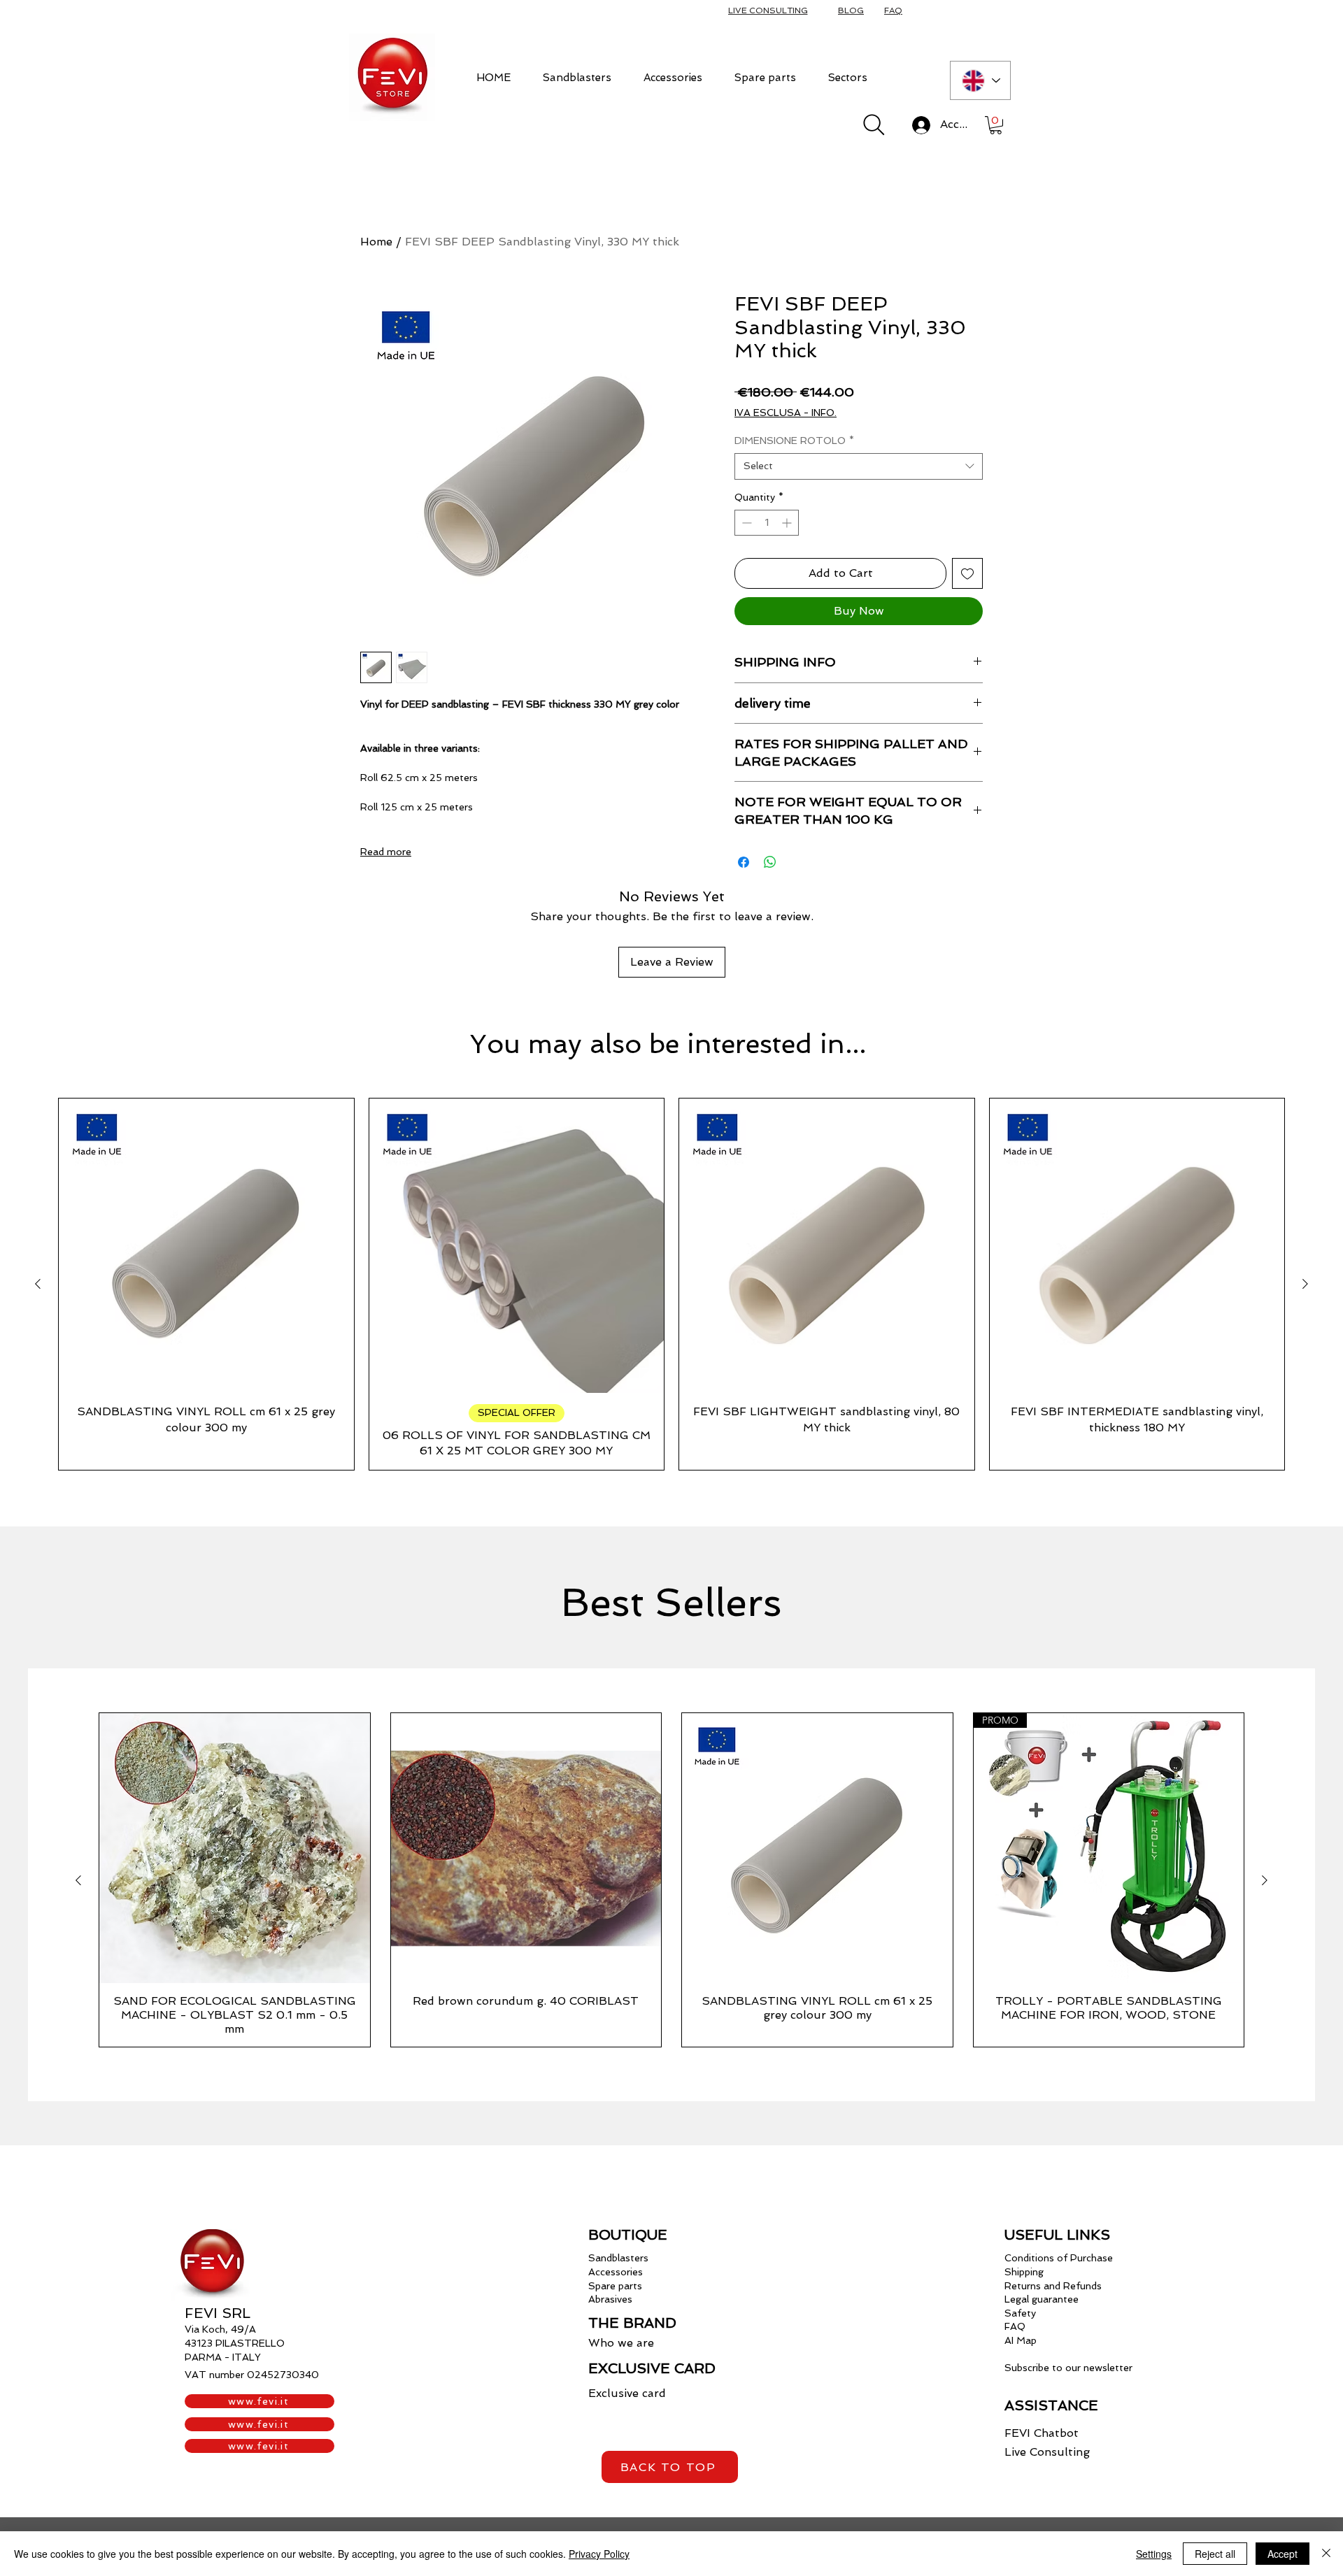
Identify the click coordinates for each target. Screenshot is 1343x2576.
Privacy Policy (599, 2554)
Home (376, 242)
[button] (577, 77)
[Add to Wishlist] (967, 573)
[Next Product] (1305, 1284)
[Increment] (788, 523)
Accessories (616, 2272)
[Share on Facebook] (744, 862)
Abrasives (610, 2299)
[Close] (1326, 2554)
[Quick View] (206, 1246)
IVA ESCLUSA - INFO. (786, 413)
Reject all (1215, 2554)
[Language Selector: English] (980, 80)
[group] (671, 1284)
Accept (1282, 2554)
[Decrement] (745, 523)
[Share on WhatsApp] (770, 862)
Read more (386, 852)
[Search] (874, 125)
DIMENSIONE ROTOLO (794, 441)
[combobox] (859, 466)
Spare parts (615, 2286)
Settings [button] (1154, 2554)
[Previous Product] (38, 1284)
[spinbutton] (767, 523)
